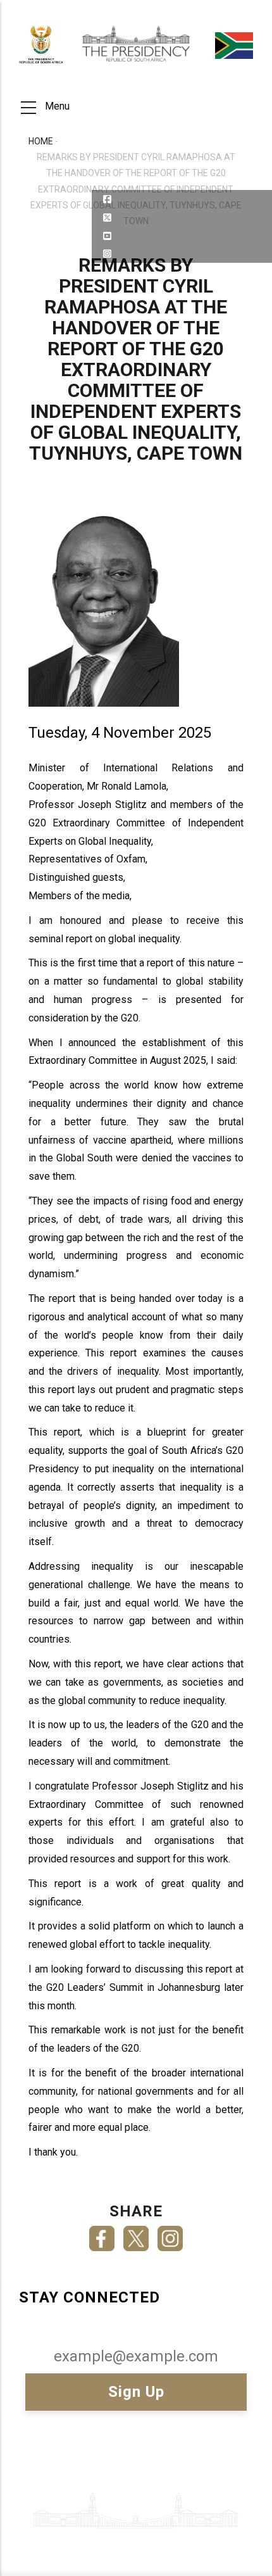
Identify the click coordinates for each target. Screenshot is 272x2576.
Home (41, 141)
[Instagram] (170, 2234)
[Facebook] (102, 2234)
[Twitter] (136, 2234)
